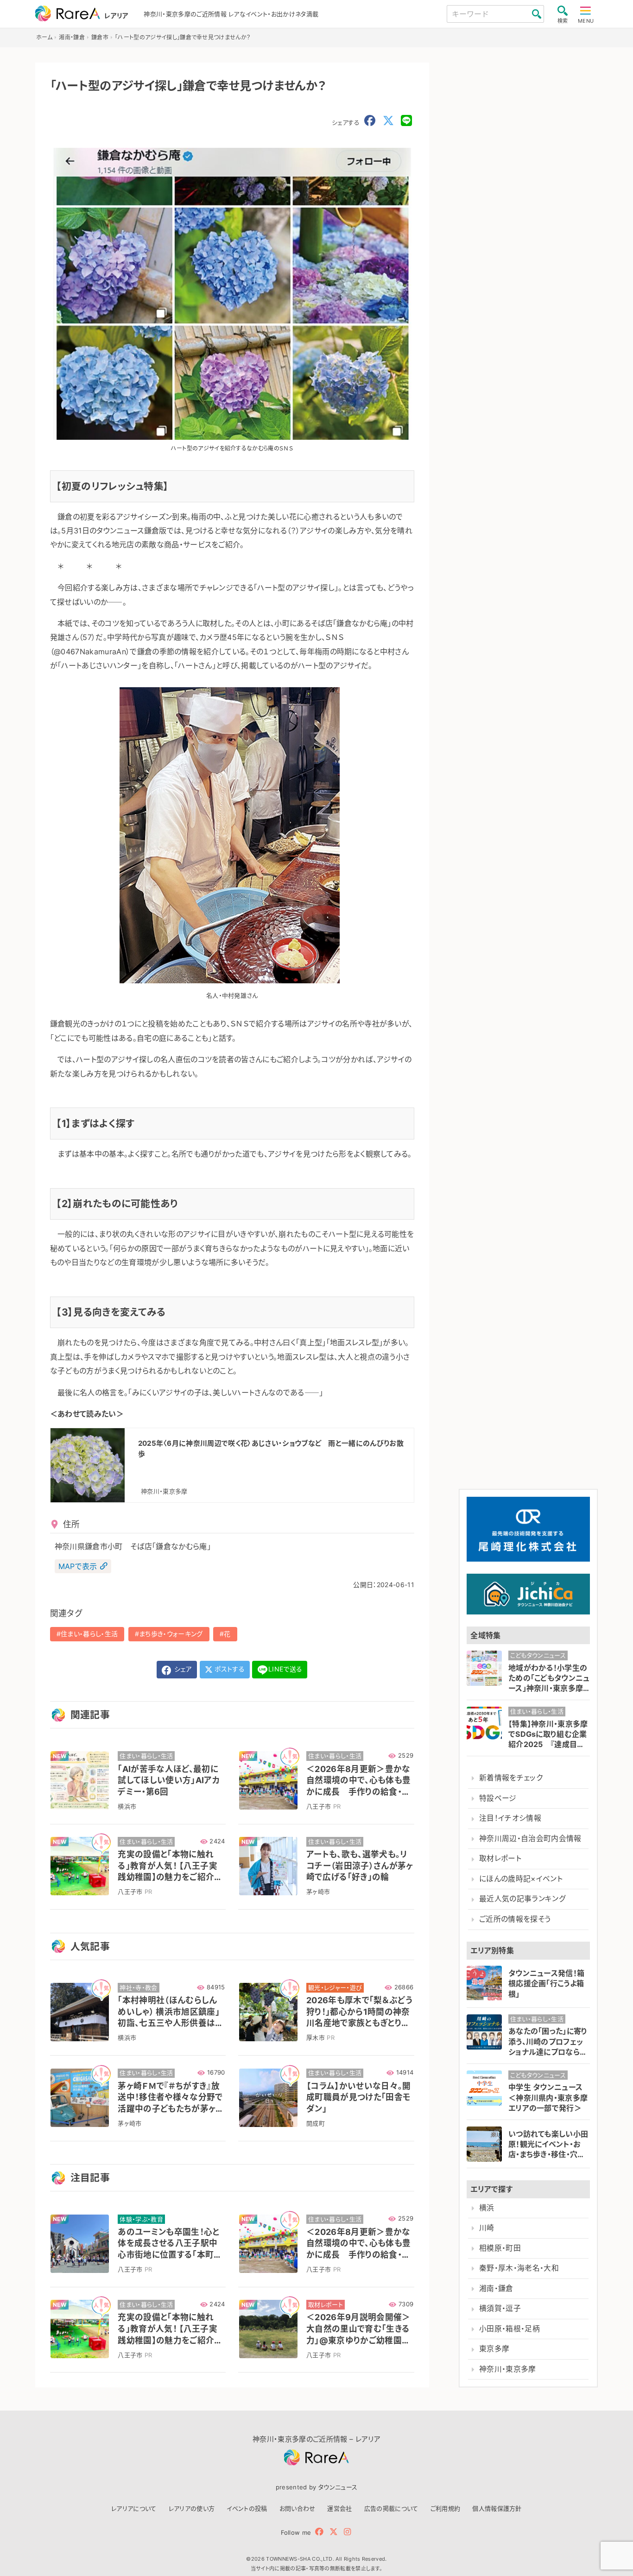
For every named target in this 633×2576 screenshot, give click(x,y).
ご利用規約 (446, 2508)
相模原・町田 (500, 2248)
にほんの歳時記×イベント (521, 1879)
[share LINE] (406, 121)
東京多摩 (494, 2349)
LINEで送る (285, 1669)
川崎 (487, 2228)
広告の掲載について (391, 2508)
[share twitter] (388, 121)
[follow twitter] (334, 2532)
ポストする (229, 1669)
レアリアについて (134, 2508)
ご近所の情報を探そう (515, 1919)
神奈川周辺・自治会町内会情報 (530, 1839)
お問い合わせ (298, 2508)
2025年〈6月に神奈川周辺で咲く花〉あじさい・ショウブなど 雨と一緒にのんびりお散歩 (271, 1449)
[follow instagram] (347, 2532)
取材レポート (500, 1858)
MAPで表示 (78, 1566)
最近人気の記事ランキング (522, 1899)
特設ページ (498, 1798)
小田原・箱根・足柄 (510, 2329)
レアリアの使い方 (192, 2508)
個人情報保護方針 (497, 2508)
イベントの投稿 (247, 2508)
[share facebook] (370, 121)
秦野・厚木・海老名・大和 (519, 2268)
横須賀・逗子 (500, 2308)
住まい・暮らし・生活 (89, 1634)
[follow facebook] (319, 2532)
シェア (182, 1669)
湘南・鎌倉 (496, 2288)
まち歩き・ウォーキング (171, 1634)
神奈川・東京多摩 (508, 2369)
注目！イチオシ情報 (510, 1818)
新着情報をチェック (511, 1778)
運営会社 (339, 2508)
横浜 (487, 2208)
